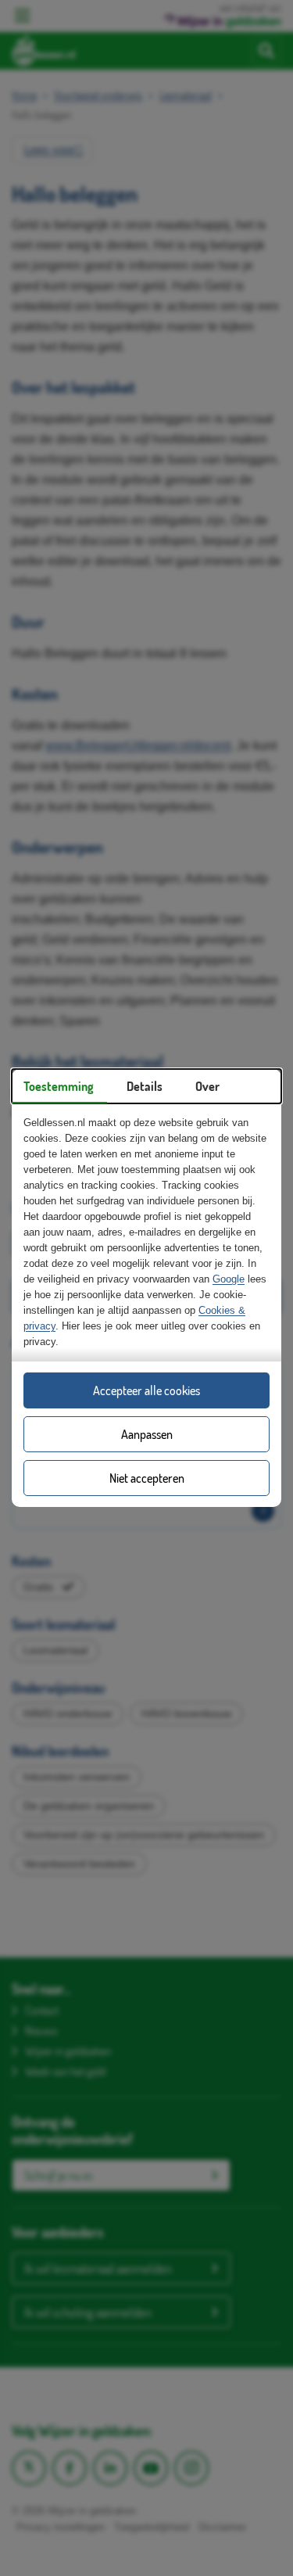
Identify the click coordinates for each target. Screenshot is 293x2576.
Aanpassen (147, 1434)
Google (229, 1279)
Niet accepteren (147, 1478)
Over (207, 1086)
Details (145, 1086)
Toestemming (59, 1086)
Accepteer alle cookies (146, 1390)
